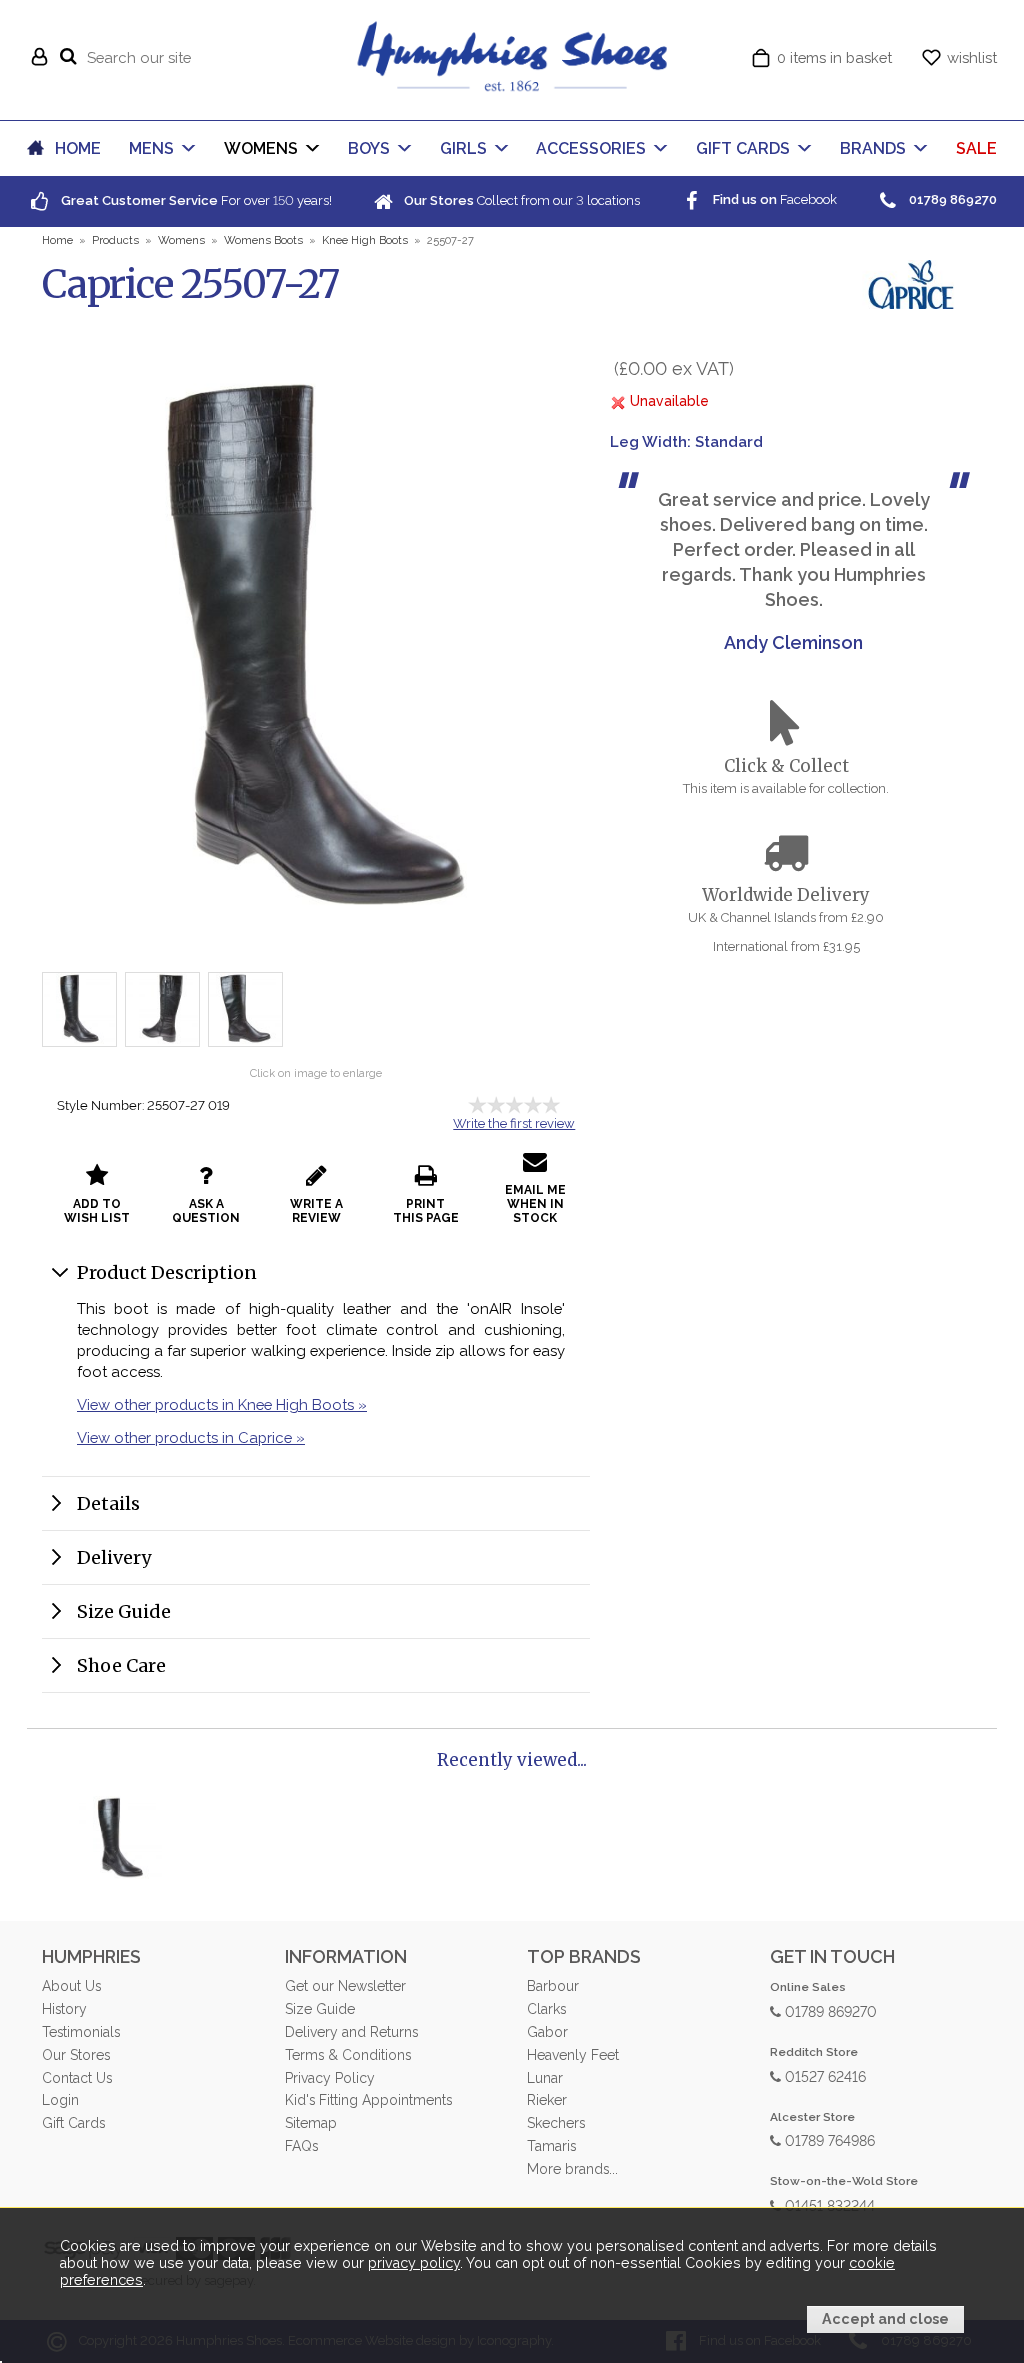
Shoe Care (121, 1665)
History (64, 2009)
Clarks (546, 2009)
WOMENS (261, 148)
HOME (78, 148)
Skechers (556, 2123)
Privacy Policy (330, 2078)
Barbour (553, 1986)
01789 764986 (828, 2139)
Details (108, 1503)
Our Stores (76, 2055)
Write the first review (514, 1123)
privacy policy (414, 2263)
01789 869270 (829, 2010)
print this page (426, 1211)
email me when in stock (535, 1204)
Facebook (773, 199)
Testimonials (81, 2032)
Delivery (114, 1557)
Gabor (547, 2032)
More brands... (572, 2169)
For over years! (195, 200)
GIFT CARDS (743, 148)
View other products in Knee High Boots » (222, 1404)
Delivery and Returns (351, 2032)
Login (60, 2100)
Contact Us (77, 2078)
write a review (316, 1211)
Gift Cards (73, 2123)
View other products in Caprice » (191, 1437)
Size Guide (124, 1611)
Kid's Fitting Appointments (368, 2100)
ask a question (206, 1211)
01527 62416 (823, 2075)
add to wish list (97, 1211)
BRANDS (873, 148)
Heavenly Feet (573, 2055)
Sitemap (311, 2123)
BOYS (369, 148)
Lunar (545, 2078)
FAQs (301, 2146)
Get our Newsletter (345, 1986)
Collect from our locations (520, 200)
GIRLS (463, 148)
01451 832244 (828, 2204)
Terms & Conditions (348, 2055)
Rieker (547, 2100)
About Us (71, 1986)
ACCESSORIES (591, 148)
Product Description (167, 1272)
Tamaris (551, 2146)
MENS (151, 148)
